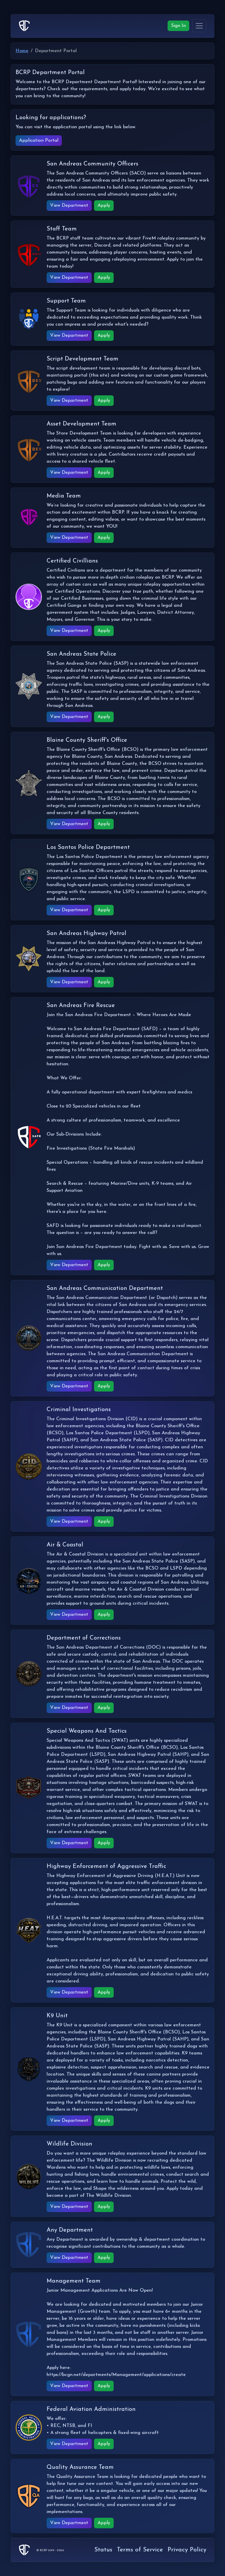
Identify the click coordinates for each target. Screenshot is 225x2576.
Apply (104, 206)
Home (22, 51)
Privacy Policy (187, 2550)
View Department (69, 206)
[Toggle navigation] (199, 26)
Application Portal (39, 141)
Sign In (178, 26)
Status (103, 2550)
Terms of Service (140, 2550)
